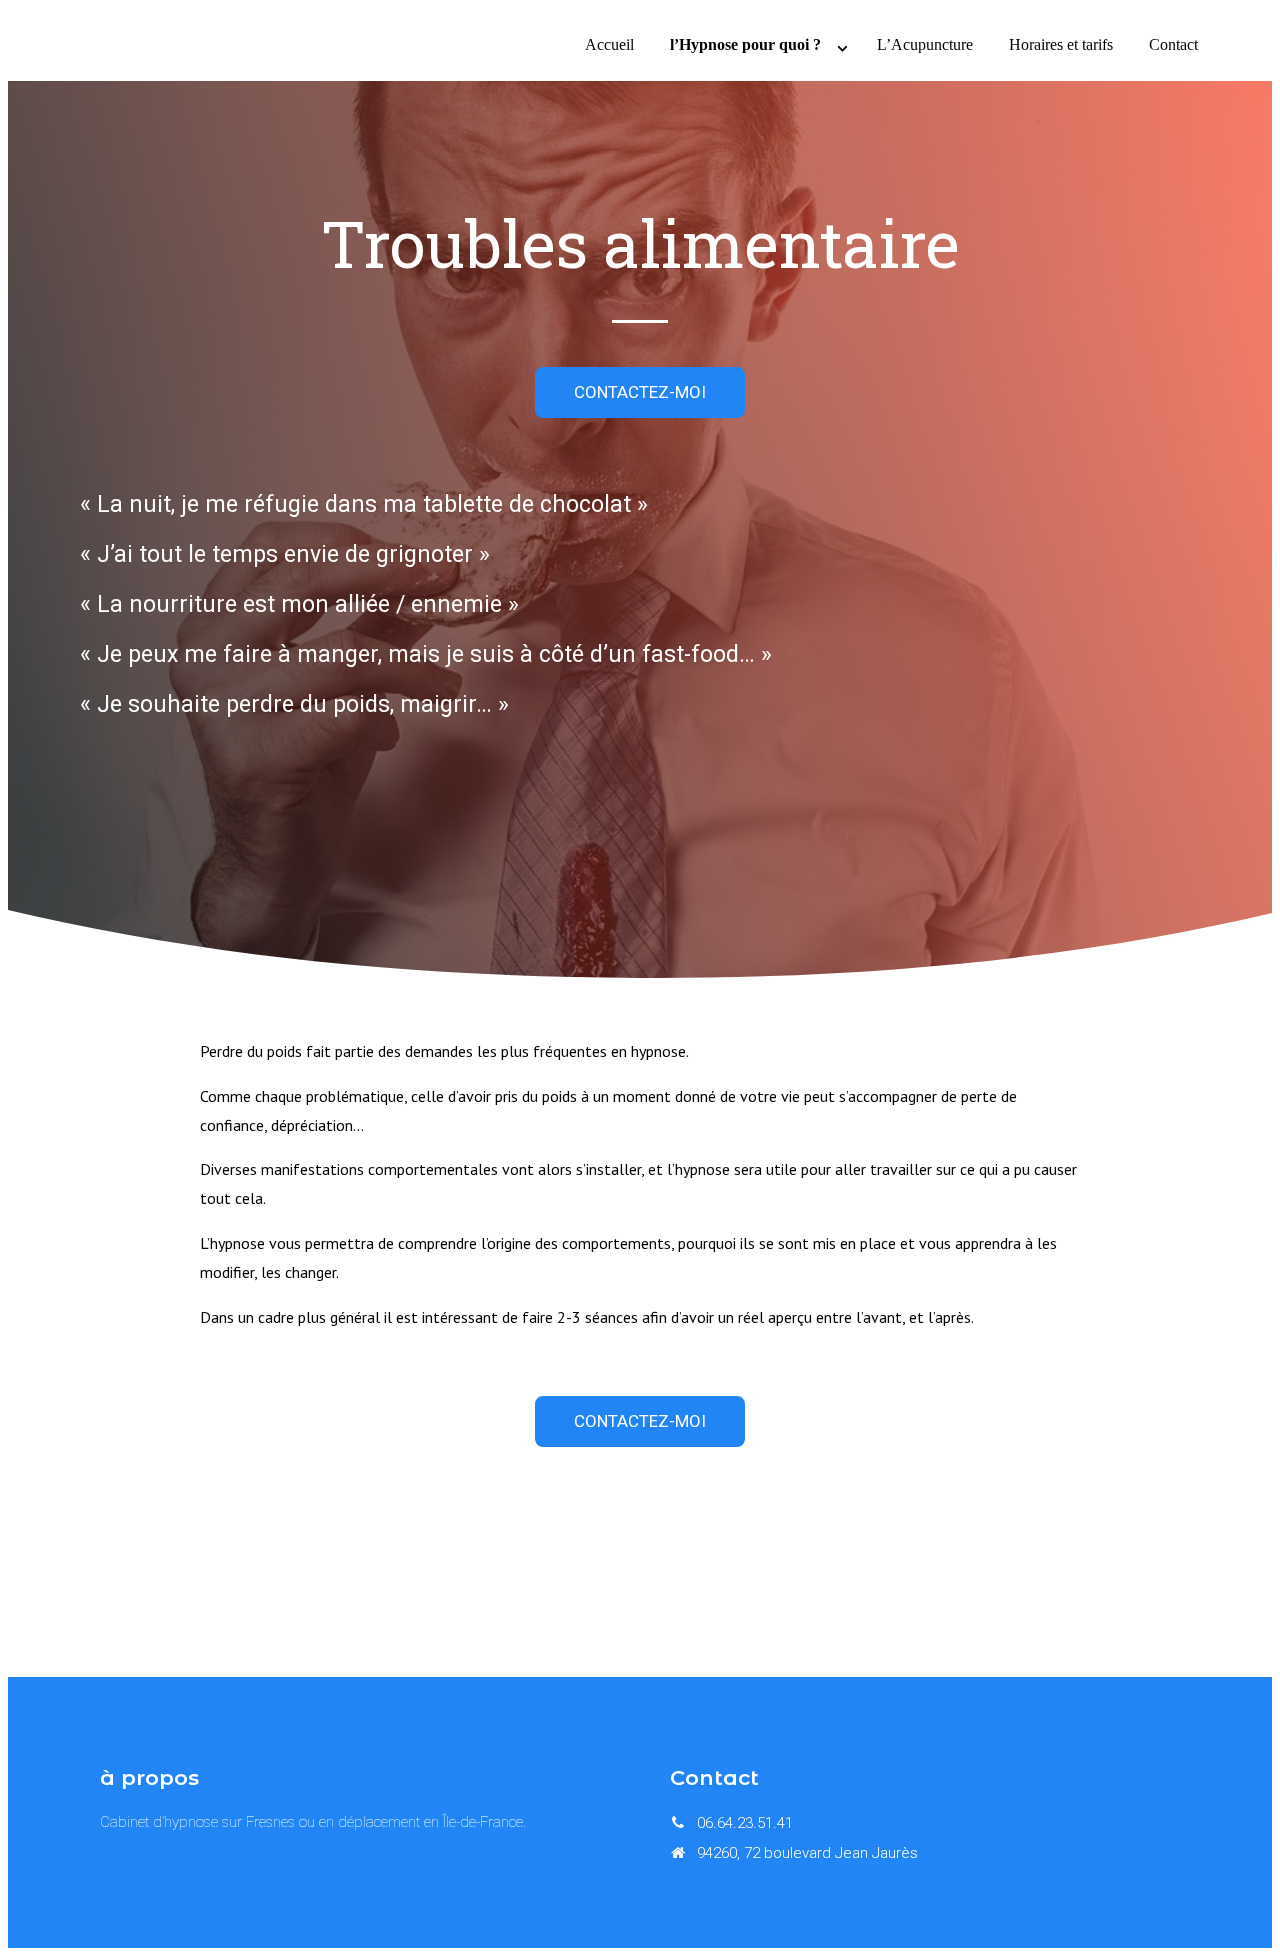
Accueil (609, 44)
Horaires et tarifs (1061, 44)
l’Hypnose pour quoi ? (745, 44)
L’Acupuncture (925, 44)
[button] (640, 392)
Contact (1173, 44)
